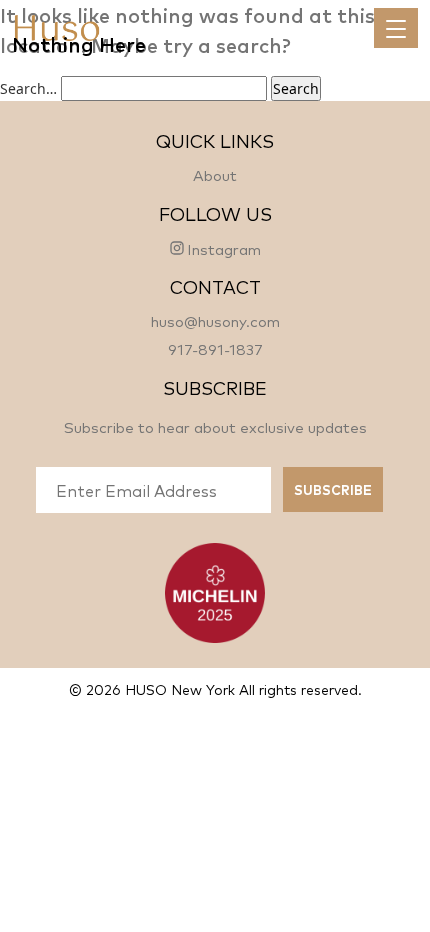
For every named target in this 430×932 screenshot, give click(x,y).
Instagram (224, 248)
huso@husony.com (215, 320)
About (215, 174)
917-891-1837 (215, 348)
